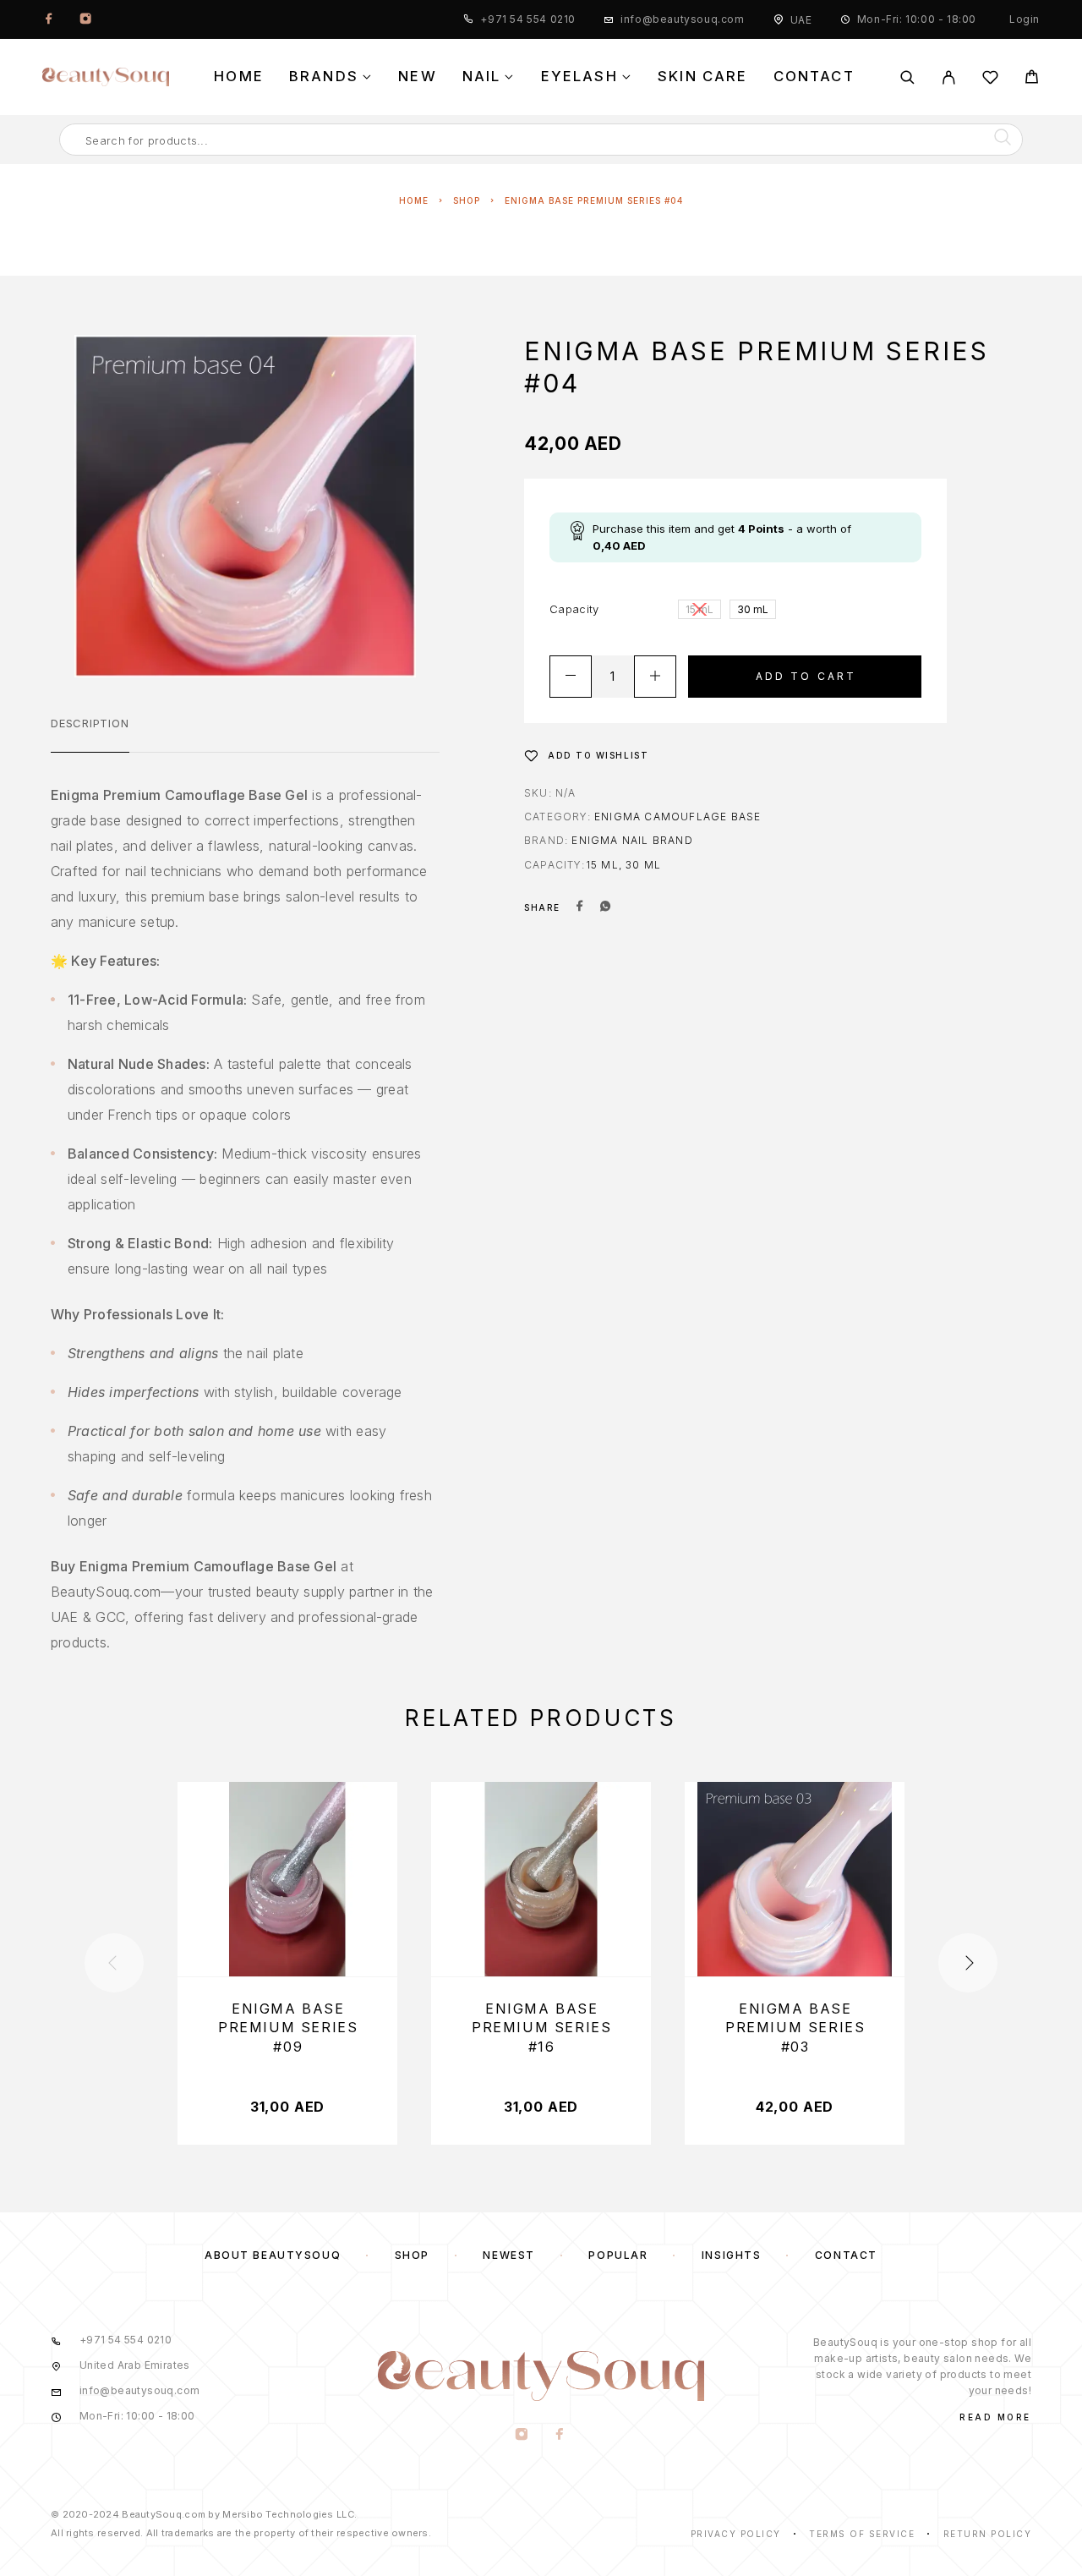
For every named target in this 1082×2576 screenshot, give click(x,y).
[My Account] (949, 77)
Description (90, 723)
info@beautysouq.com (682, 19)
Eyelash (579, 77)
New (418, 77)
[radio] (699, 609)
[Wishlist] (990, 80)
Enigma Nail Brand (632, 840)
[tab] (90, 734)
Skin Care (703, 77)
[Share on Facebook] (580, 907)
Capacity (574, 609)
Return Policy (988, 2534)
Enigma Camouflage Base (678, 817)
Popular (618, 2255)
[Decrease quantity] (571, 677)
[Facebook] (49, 19)
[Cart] (1032, 79)
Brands (324, 77)
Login (1025, 19)
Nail (482, 77)
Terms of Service (862, 2534)
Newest (508, 2255)
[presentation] (114, 1963)
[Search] (907, 77)
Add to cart (806, 676)
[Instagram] (85, 19)
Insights (731, 2255)
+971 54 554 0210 (528, 19)
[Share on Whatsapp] (605, 907)
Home (239, 77)
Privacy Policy (736, 2534)
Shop (467, 200)
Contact (814, 77)
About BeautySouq (273, 2255)
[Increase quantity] (655, 677)
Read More (995, 2417)
